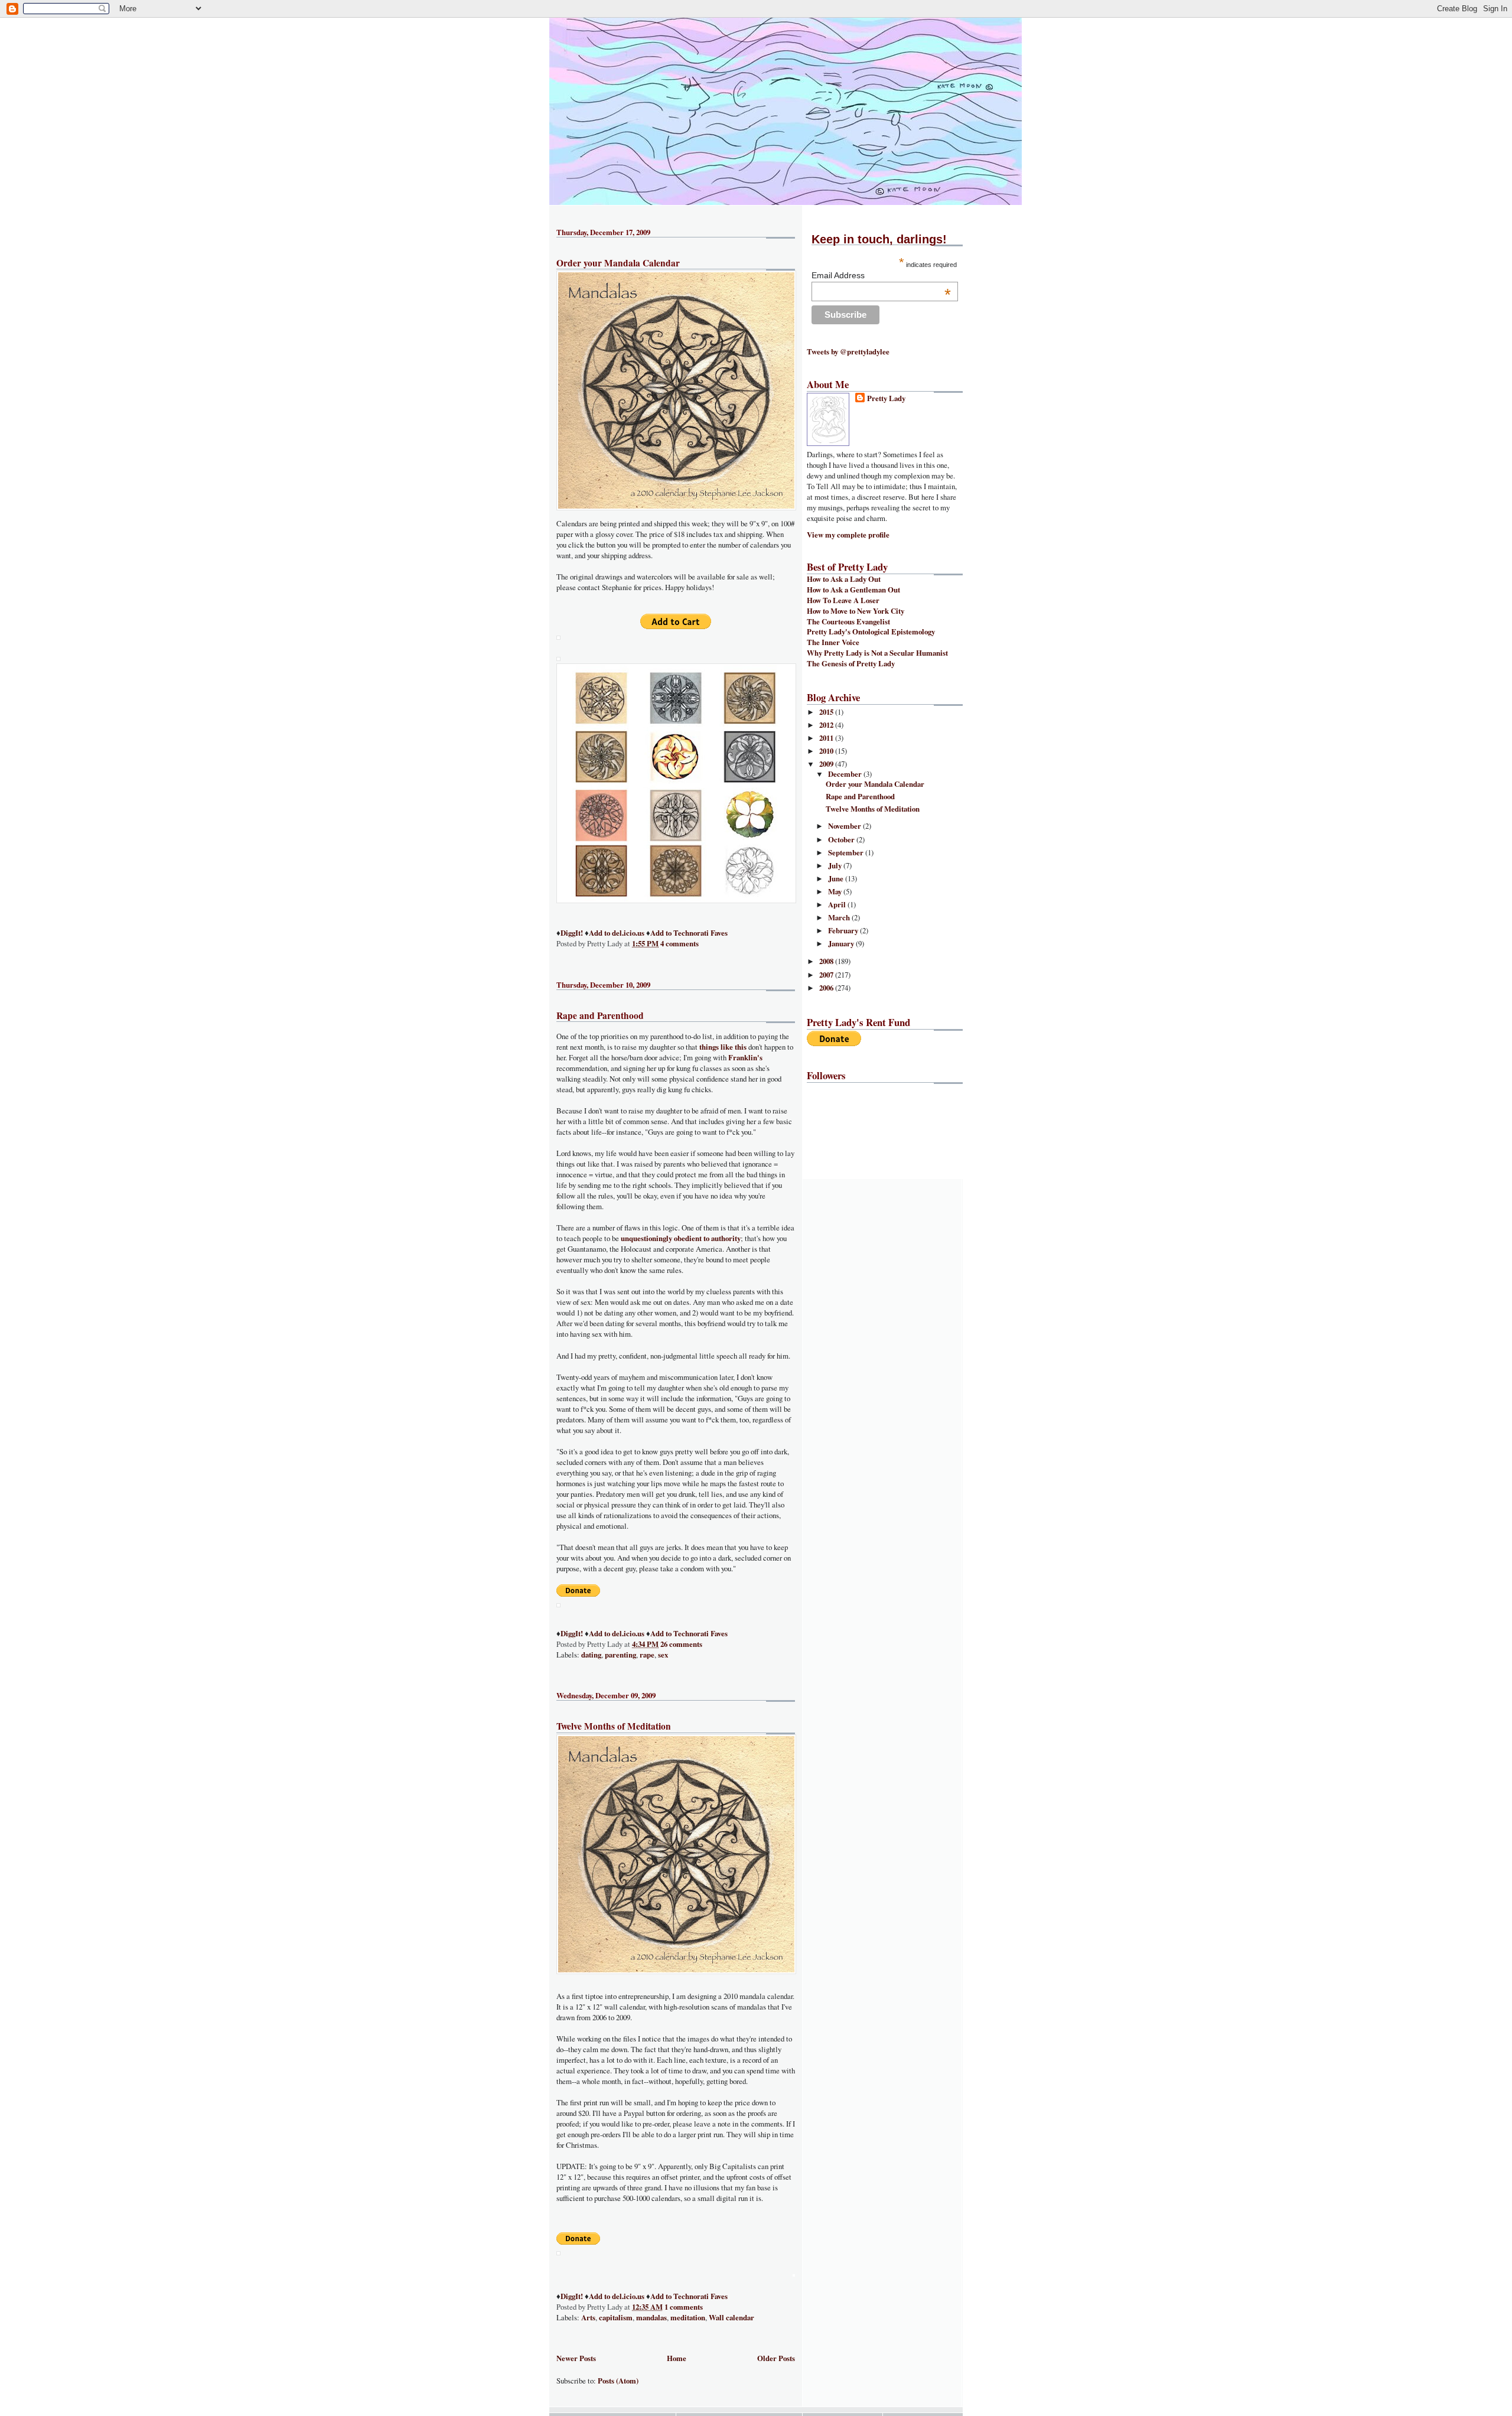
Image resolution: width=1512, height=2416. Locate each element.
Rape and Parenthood (600, 1015)
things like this (723, 1047)
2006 (827, 988)
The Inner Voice (833, 642)
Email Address (881, 275)
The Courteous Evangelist (848, 621)
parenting (620, 1655)
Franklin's (745, 1057)
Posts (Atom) (618, 2381)
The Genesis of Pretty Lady (851, 663)
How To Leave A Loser (843, 600)
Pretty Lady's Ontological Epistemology (871, 631)
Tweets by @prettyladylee (848, 351)
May (836, 891)
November (845, 826)
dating (591, 1655)
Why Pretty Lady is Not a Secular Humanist (877, 653)
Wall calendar (731, 2317)
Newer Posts (576, 2358)
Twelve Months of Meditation (614, 1726)
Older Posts (776, 2358)
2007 (827, 975)
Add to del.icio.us (617, 933)
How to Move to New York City (856, 611)
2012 (827, 725)
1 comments (684, 2307)
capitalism (616, 2317)
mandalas (651, 2317)
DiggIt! (572, 933)
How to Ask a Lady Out (844, 579)
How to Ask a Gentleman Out (853, 590)
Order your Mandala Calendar (618, 263)
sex (663, 1655)
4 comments (680, 943)
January (842, 943)
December (846, 774)
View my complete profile (848, 535)
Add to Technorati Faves (689, 933)
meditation (688, 2317)
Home (677, 2358)
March (840, 917)
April (838, 904)
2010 (827, 751)
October (842, 839)
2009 (827, 764)
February (844, 930)
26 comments (681, 1644)
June (837, 878)
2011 (827, 738)
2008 (827, 961)
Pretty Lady (886, 398)
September (847, 852)
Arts (588, 2317)
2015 (827, 712)
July (836, 865)
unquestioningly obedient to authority (681, 1238)
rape (647, 1655)
